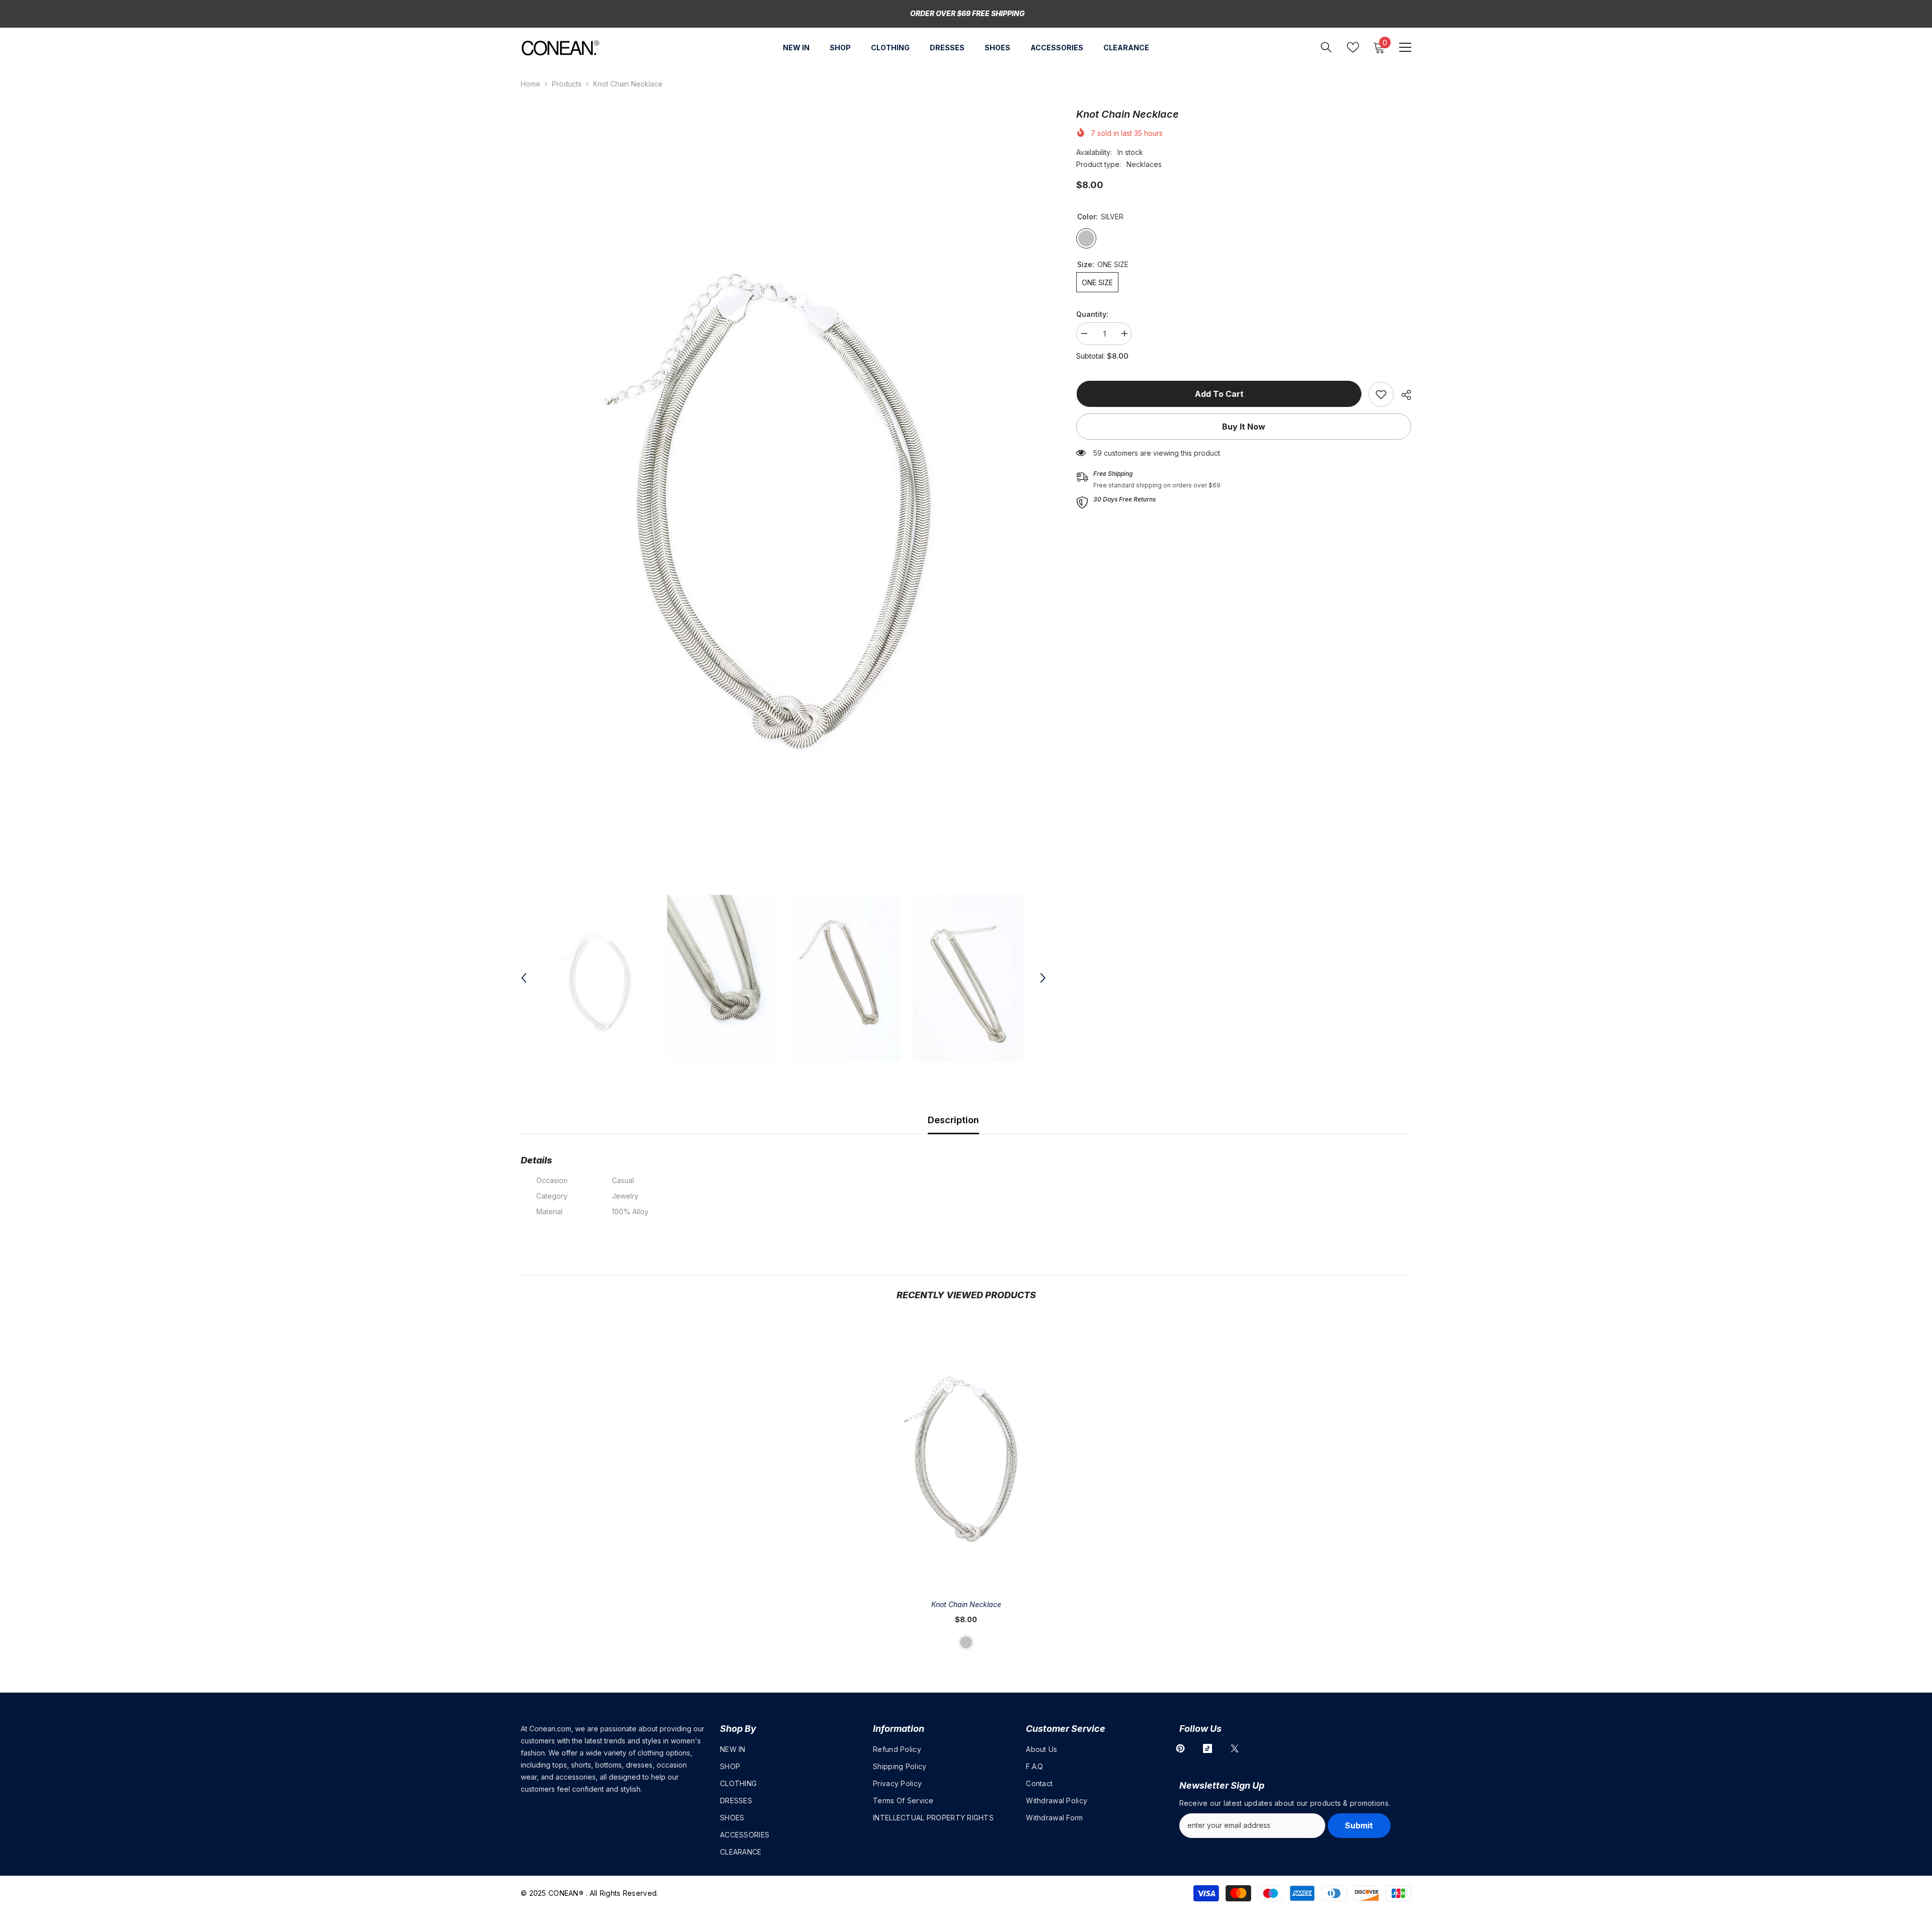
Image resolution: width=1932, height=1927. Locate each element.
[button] (524, 978)
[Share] (1402, 395)
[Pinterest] (1180, 1748)
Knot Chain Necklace (966, 1604)
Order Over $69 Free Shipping (968, 13)
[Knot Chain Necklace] (966, 1454)
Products (567, 84)
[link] (1381, 394)
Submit (1359, 1825)
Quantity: (1092, 314)
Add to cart (1219, 394)
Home (531, 84)
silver (966, 1642)
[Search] (1326, 47)
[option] (784, 496)
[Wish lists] (1353, 47)
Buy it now (1244, 427)
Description (953, 1120)
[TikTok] (1207, 1748)
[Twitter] (1235, 1748)
